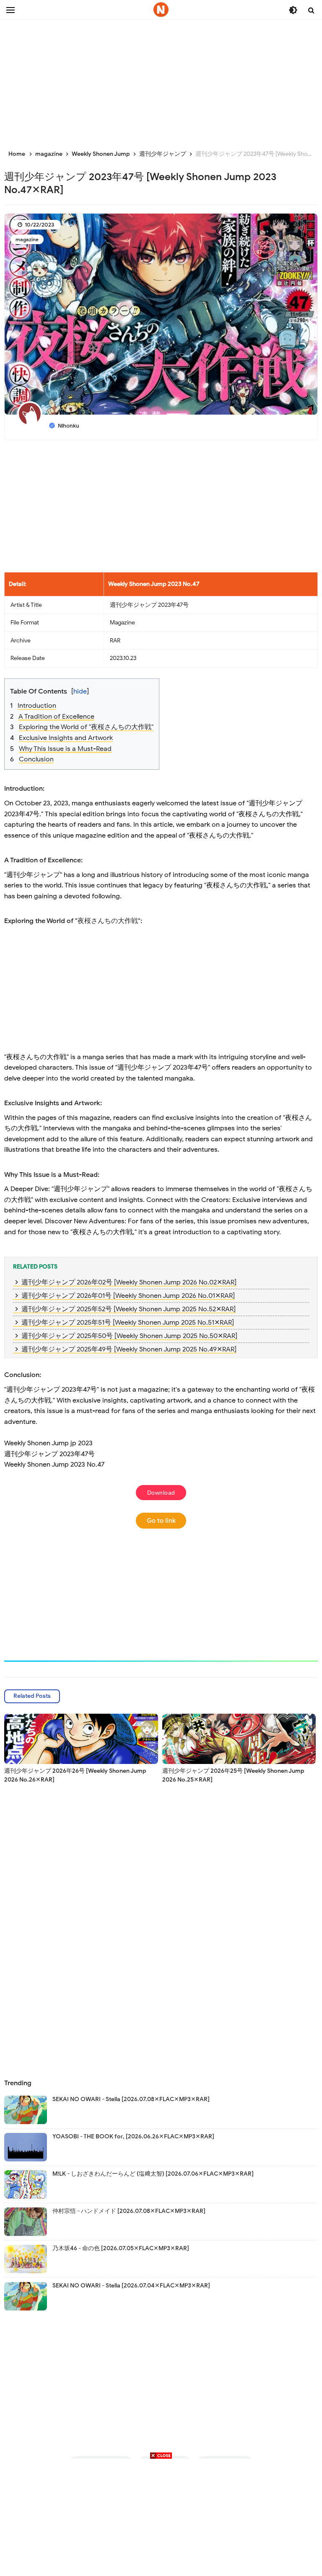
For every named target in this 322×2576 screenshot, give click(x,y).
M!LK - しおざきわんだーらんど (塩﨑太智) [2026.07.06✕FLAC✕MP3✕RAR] (153, 2174)
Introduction (37, 706)
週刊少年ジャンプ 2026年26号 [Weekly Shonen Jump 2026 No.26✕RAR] (75, 1775)
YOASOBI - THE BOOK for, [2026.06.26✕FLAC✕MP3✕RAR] (133, 2136)
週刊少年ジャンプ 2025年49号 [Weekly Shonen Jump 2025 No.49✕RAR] (129, 1349)
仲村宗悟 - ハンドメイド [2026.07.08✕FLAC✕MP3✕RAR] (129, 2211)
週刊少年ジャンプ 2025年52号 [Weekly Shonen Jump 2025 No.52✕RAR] (129, 1309)
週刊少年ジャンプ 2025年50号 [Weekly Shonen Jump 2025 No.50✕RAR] (129, 1336)
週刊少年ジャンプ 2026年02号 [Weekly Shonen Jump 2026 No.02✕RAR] (129, 1282)
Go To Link (161, 1521)
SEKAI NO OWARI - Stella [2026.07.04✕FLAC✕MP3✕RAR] (131, 2286)
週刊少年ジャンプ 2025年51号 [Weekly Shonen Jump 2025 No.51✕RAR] (128, 1323)
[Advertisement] (161, 80)
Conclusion (36, 759)
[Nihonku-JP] (161, 10)
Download (161, 1493)
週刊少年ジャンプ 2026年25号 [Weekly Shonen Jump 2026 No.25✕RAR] (233, 1775)
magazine (27, 239)
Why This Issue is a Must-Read (65, 749)
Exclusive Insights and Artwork (66, 738)
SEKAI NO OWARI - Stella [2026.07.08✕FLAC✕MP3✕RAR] (131, 2099)
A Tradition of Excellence (56, 717)
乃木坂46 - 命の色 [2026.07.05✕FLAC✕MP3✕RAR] (121, 2248)
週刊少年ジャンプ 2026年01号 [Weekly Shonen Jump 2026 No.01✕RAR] (128, 1296)
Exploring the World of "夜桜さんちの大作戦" (86, 727)
